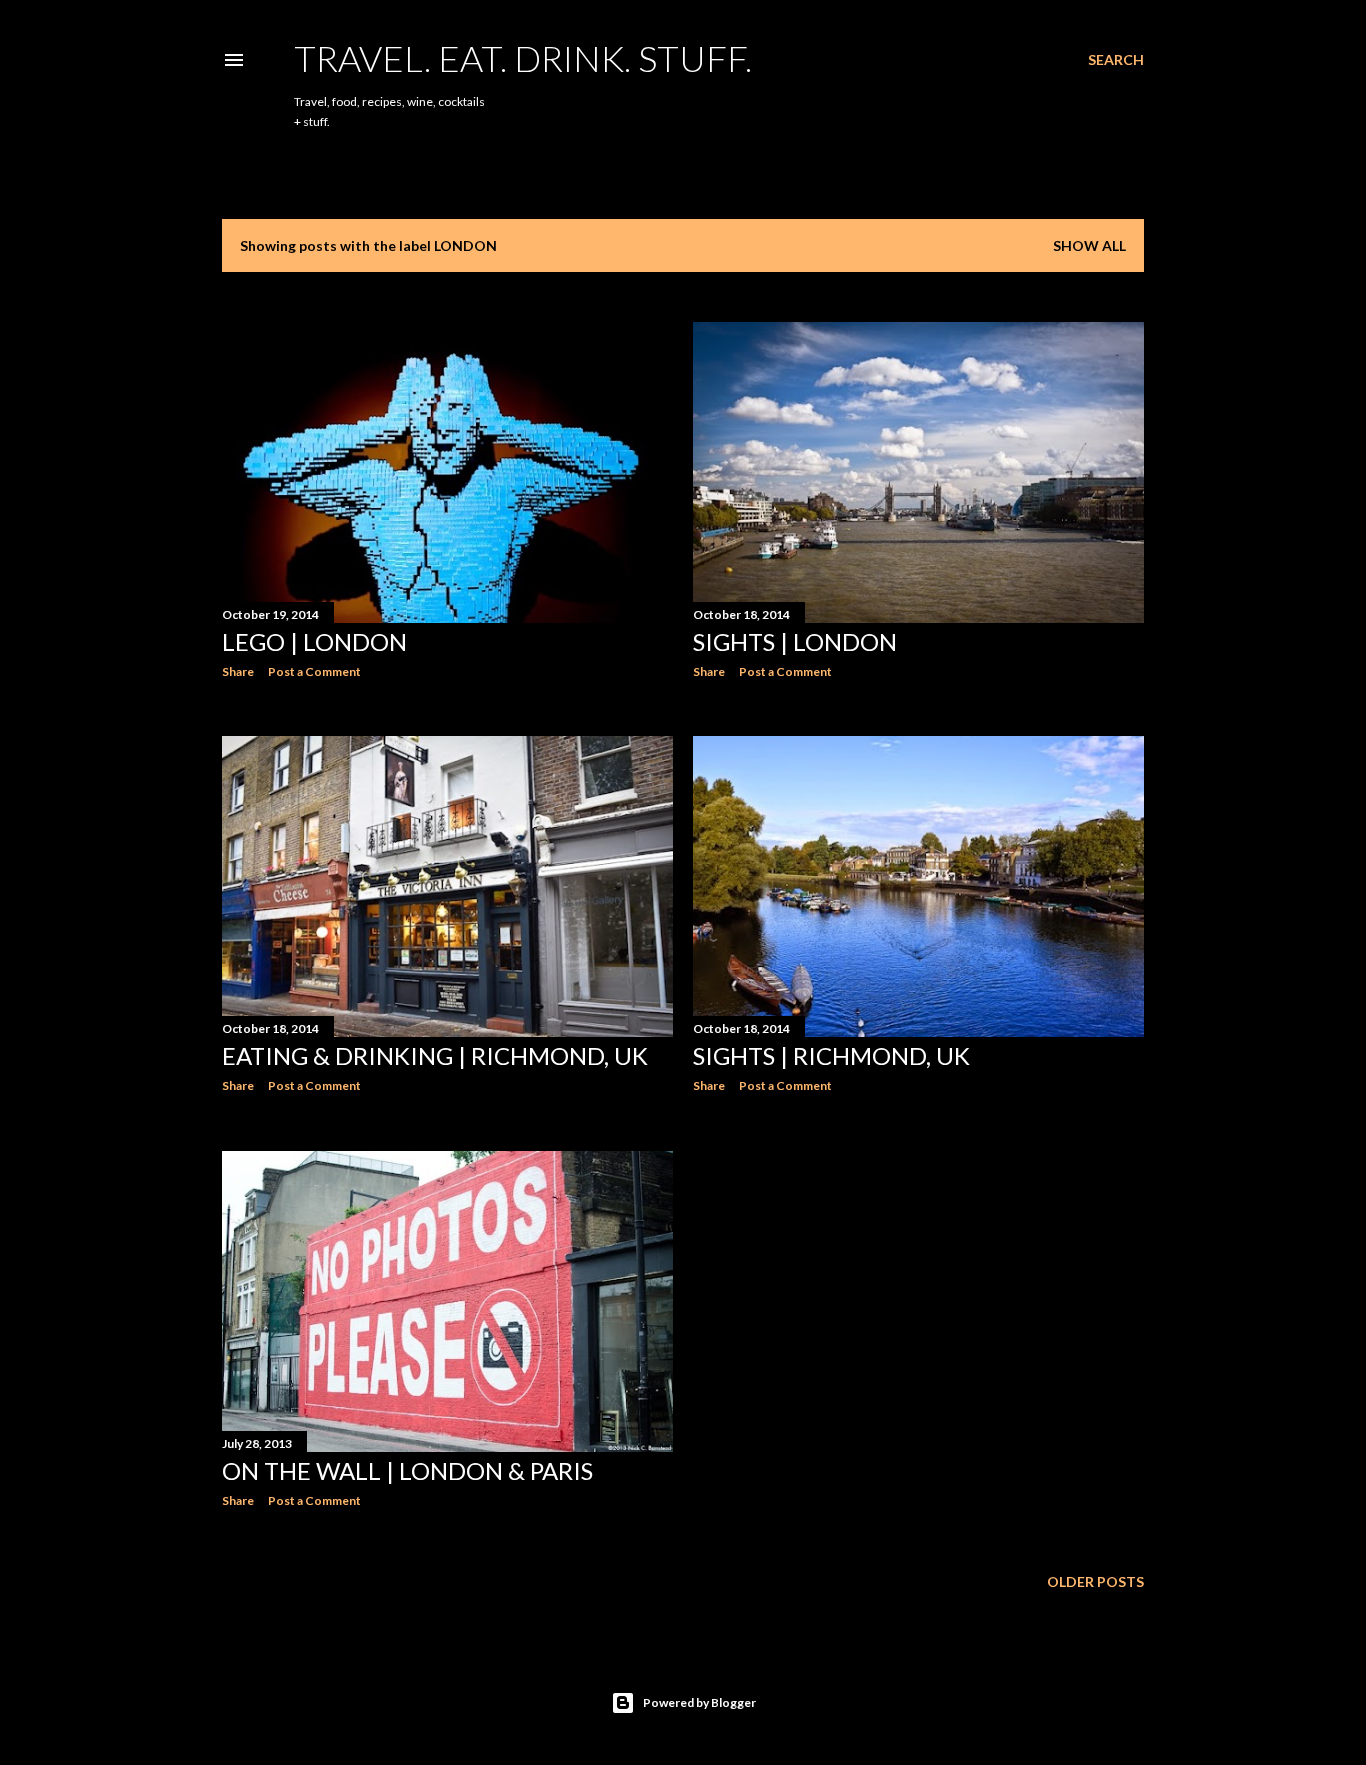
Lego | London (314, 641)
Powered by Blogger (699, 1702)
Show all (1089, 245)
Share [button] (238, 671)
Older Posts (1095, 1581)
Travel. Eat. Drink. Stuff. (523, 58)
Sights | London (795, 641)
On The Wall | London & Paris (407, 1470)
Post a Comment (314, 671)
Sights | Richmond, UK (831, 1055)
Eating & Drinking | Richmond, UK (435, 1055)
